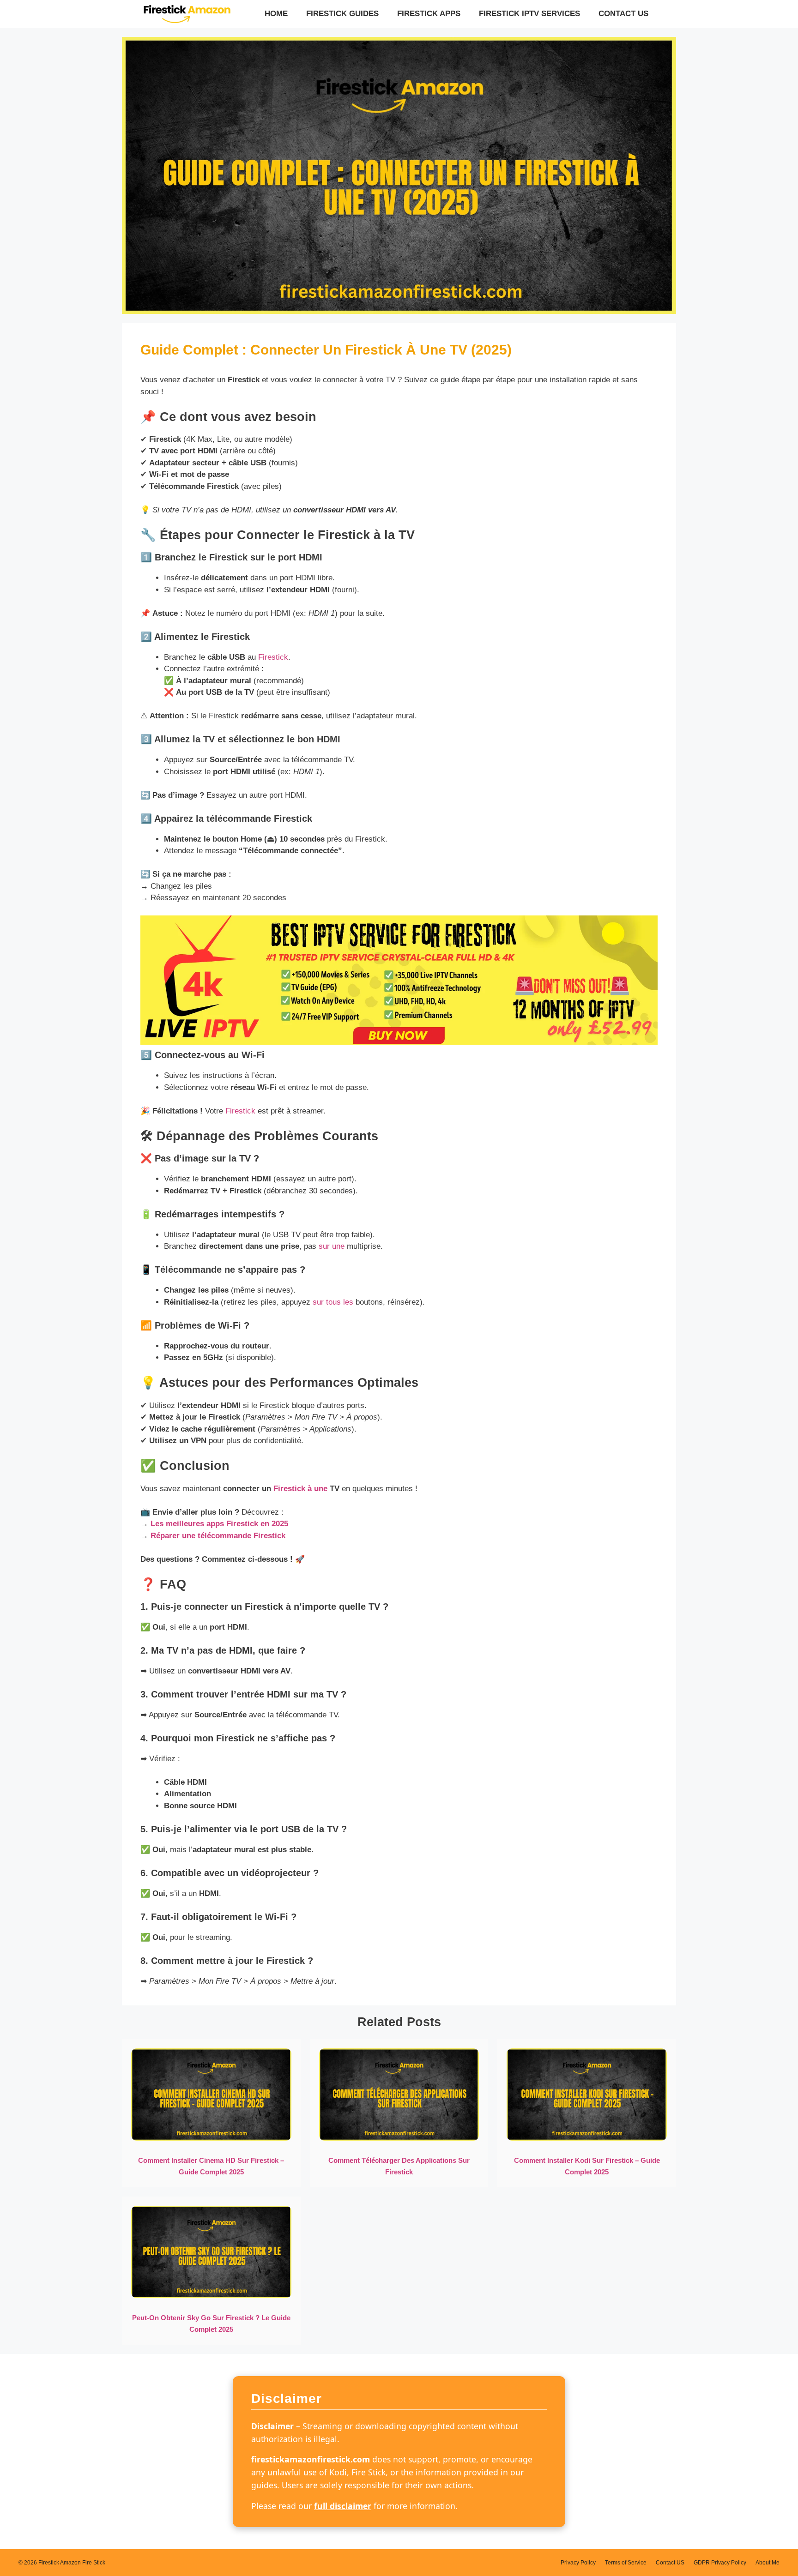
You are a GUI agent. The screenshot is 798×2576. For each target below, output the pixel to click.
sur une (332, 1246)
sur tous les (333, 1302)
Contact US (623, 14)
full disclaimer (343, 2506)
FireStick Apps (429, 14)
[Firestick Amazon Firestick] (187, 14)
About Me (768, 2563)
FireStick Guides (342, 14)
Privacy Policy (578, 2563)
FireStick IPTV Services (529, 14)
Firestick (273, 657)
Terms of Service (626, 2563)
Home (276, 14)
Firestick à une (300, 1489)
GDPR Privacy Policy (720, 2563)
